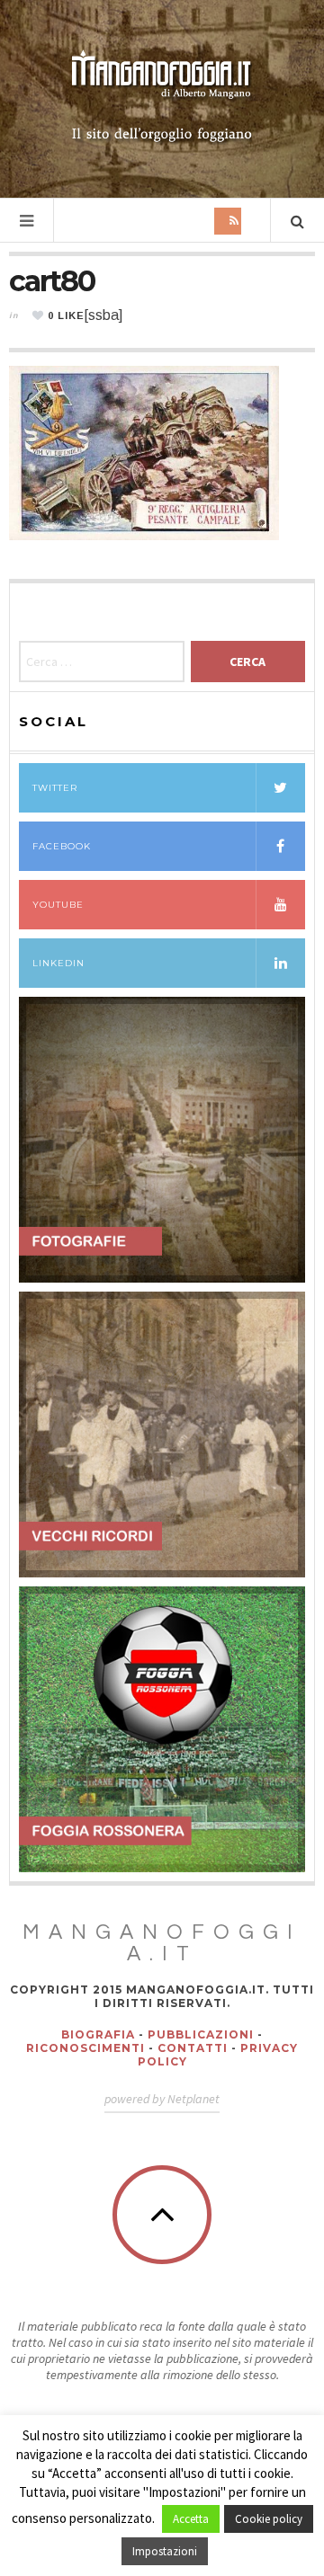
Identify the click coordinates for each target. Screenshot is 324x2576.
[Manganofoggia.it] (162, 97)
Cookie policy (269, 2519)
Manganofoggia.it (162, 1943)
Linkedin (58, 963)
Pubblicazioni (201, 2034)
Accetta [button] (191, 2519)
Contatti (193, 2048)
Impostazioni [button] (165, 2551)
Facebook (62, 846)
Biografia (98, 2034)
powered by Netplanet (162, 2099)
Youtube (58, 905)
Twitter (55, 788)
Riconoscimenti (85, 2048)
